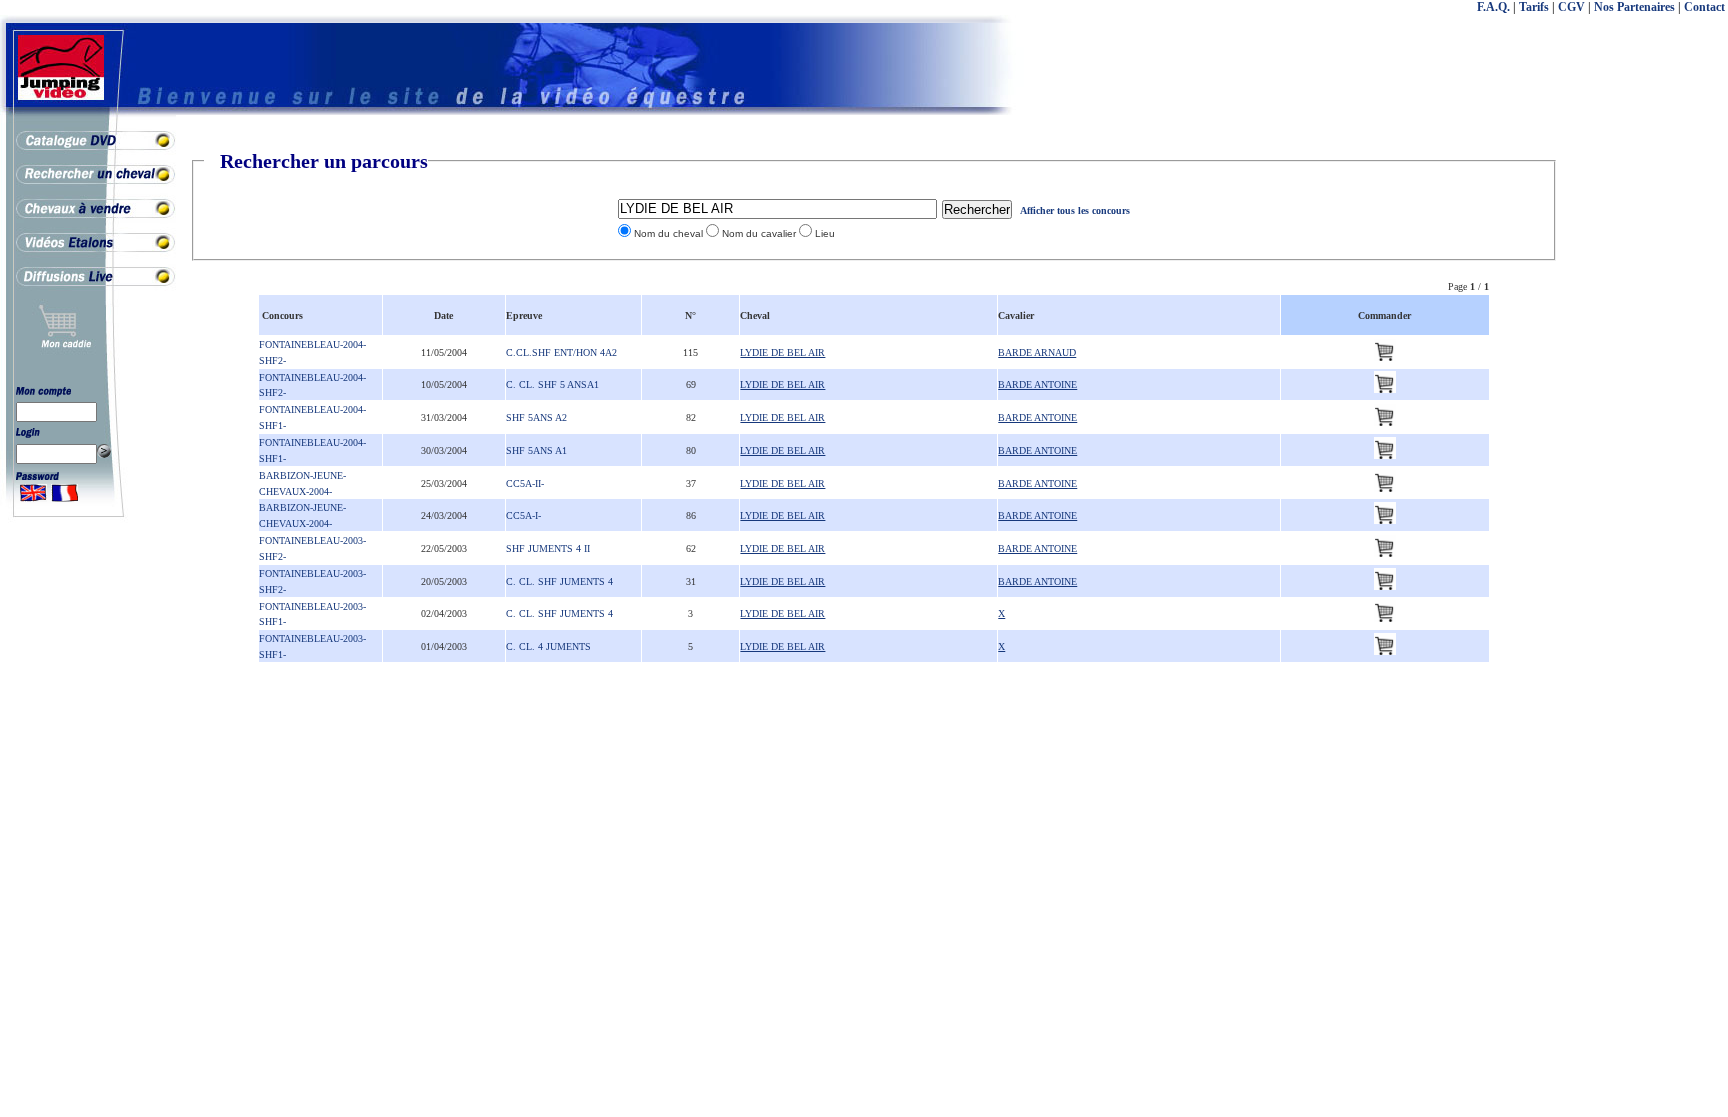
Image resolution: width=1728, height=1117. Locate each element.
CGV (1571, 7)
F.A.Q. (1493, 7)
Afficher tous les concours (1075, 210)
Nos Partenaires (1634, 7)
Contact (1704, 7)
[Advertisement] (1648, 450)
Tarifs (1534, 7)
